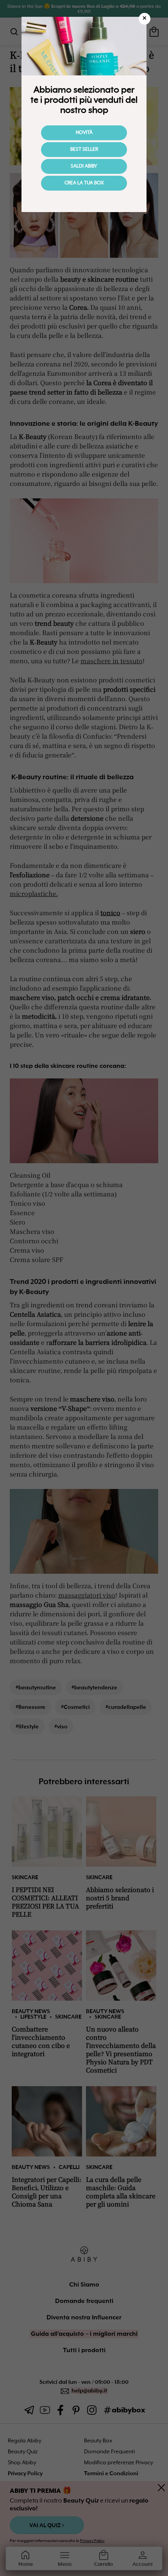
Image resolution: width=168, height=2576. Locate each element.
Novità (84, 133)
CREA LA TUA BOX (84, 183)
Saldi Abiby (84, 166)
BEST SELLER (84, 150)
